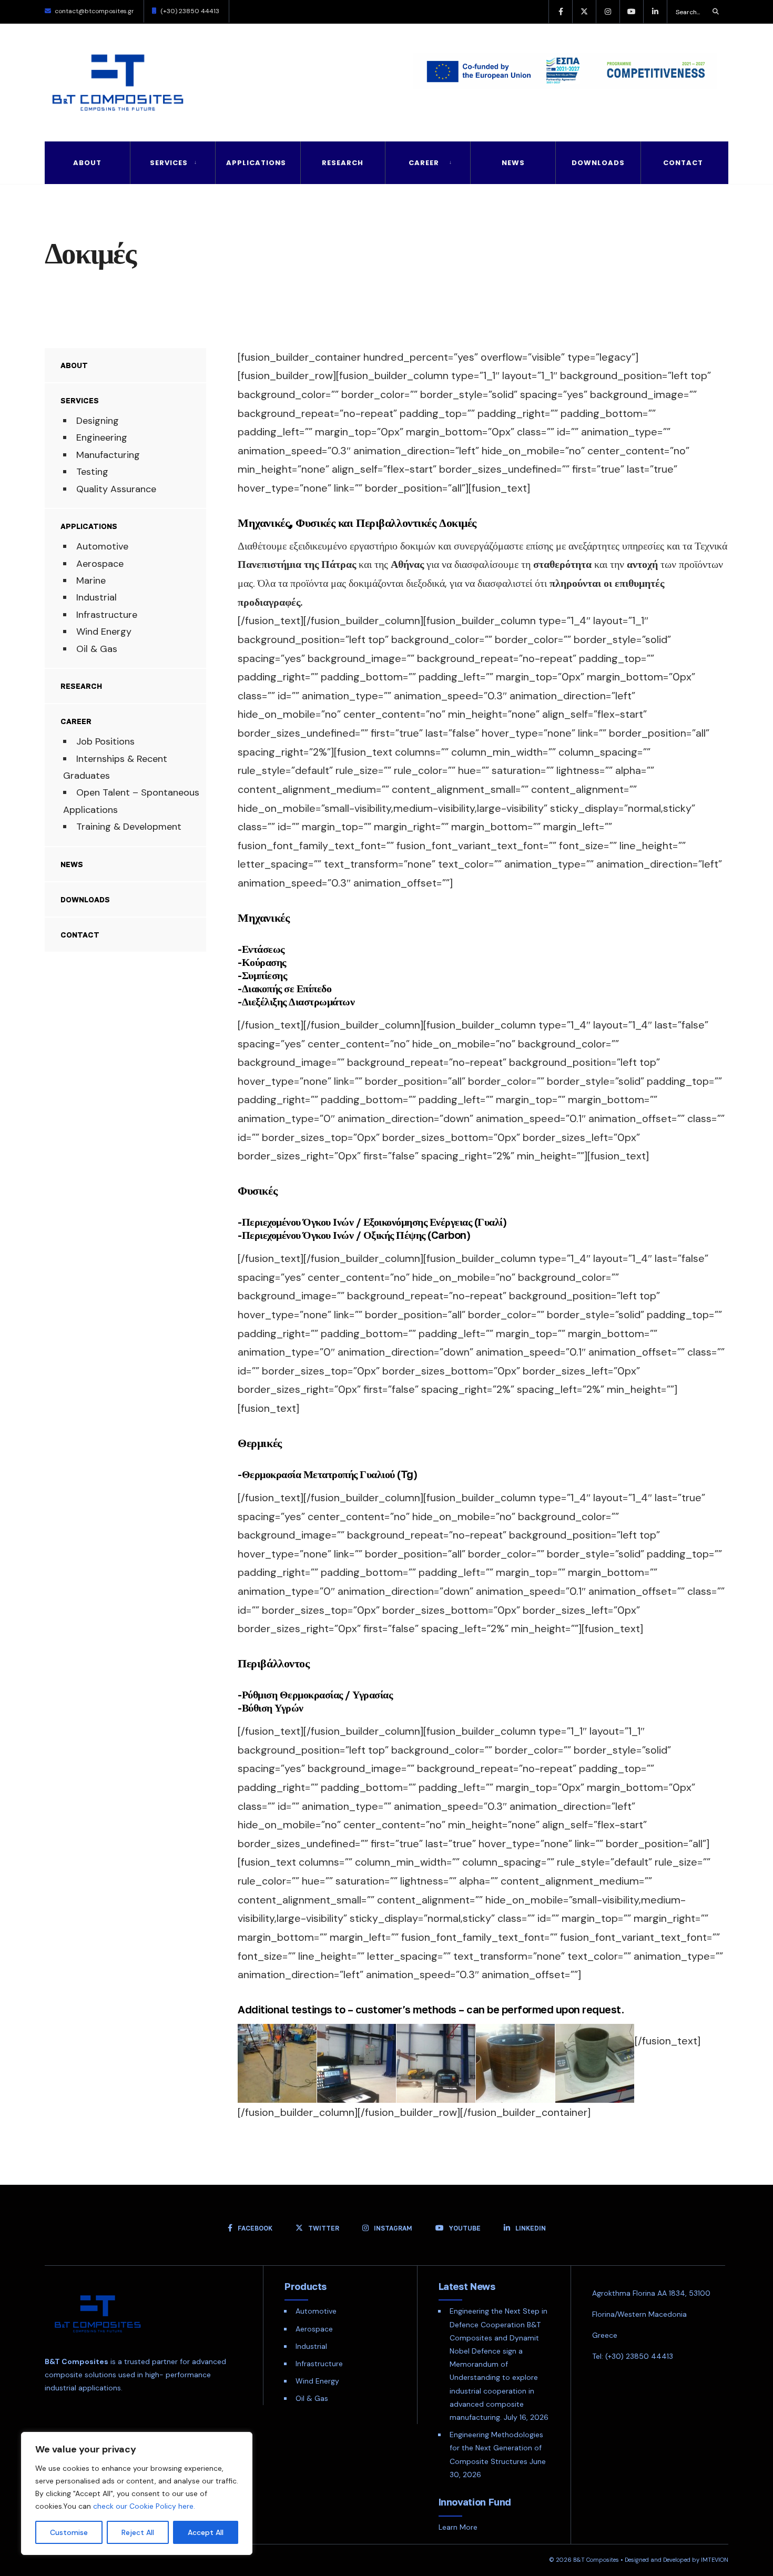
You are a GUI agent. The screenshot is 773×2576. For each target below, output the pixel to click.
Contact (683, 163)
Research (343, 163)
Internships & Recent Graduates (115, 767)
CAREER (424, 163)
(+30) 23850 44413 (190, 11)
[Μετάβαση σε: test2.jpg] (277, 2063)
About (87, 163)
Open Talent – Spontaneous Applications (131, 801)
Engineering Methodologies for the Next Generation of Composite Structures (496, 2448)
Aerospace (100, 564)
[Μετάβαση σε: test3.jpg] (357, 2063)
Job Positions (105, 741)
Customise (69, 2532)
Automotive (102, 546)
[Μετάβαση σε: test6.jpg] (595, 2063)
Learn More (458, 2527)
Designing (98, 421)
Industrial (96, 597)
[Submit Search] (716, 12)
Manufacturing (108, 455)
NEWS (513, 163)
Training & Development (129, 827)
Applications (256, 163)
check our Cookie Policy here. (144, 2506)
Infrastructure (107, 615)
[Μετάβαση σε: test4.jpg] (436, 2063)
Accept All (206, 2532)
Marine (91, 581)
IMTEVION (715, 2560)
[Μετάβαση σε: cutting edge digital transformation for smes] (557, 74)
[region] (137, 2493)
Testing (92, 472)
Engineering (102, 437)
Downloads (598, 163)
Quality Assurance (116, 489)
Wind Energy (104, 632)
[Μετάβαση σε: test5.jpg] (515, 2063)
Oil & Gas (97, 649)
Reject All (138, 2532)
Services (169, 163)
